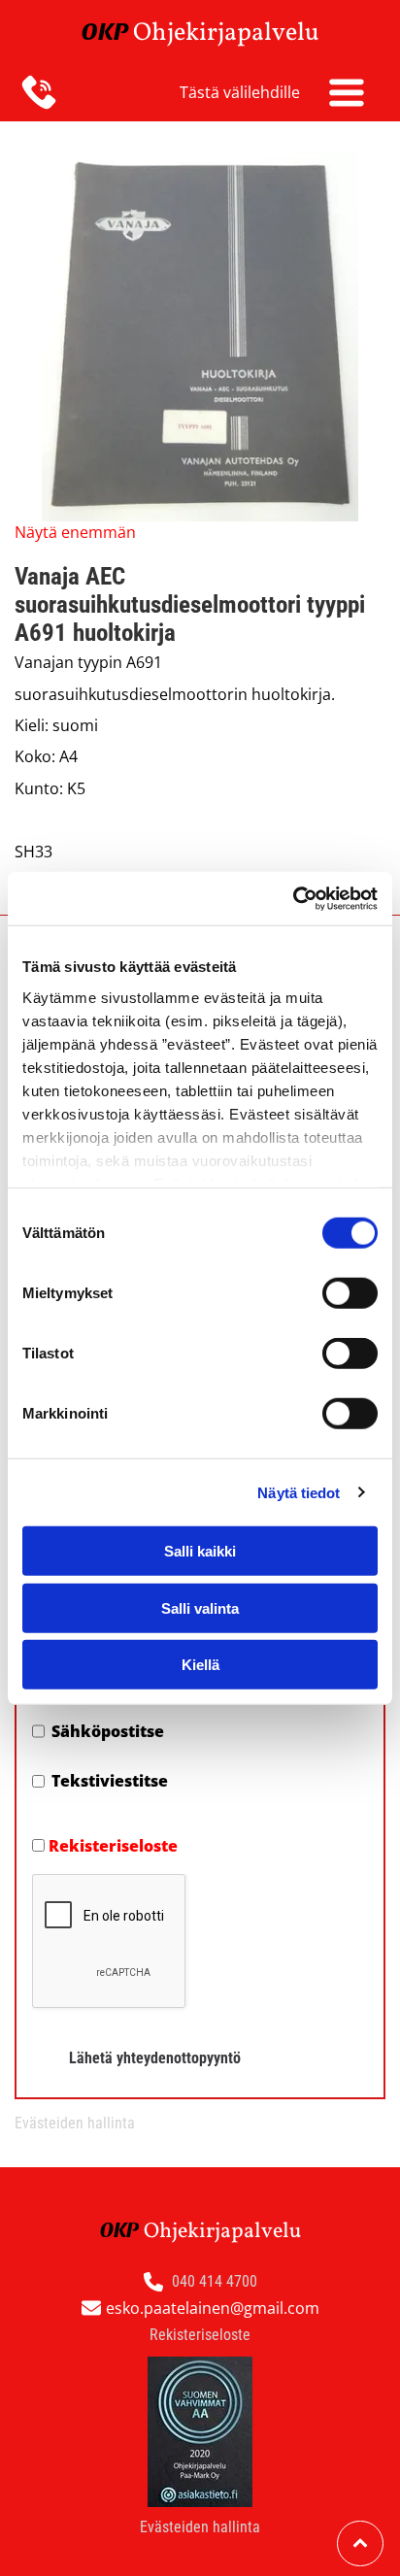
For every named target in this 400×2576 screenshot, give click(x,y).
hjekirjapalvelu (235, 33)
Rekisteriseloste (113, 1846)
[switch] (350, 1293)
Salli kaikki (200, 1551)
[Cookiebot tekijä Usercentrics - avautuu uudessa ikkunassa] (293, 898)
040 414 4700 (215, 2281)
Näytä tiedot (299, 1492)
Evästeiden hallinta (75, 2123)
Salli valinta (200, 1607)
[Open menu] (347, 92)
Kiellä (200, 1665)
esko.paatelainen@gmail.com (213, 2308)
